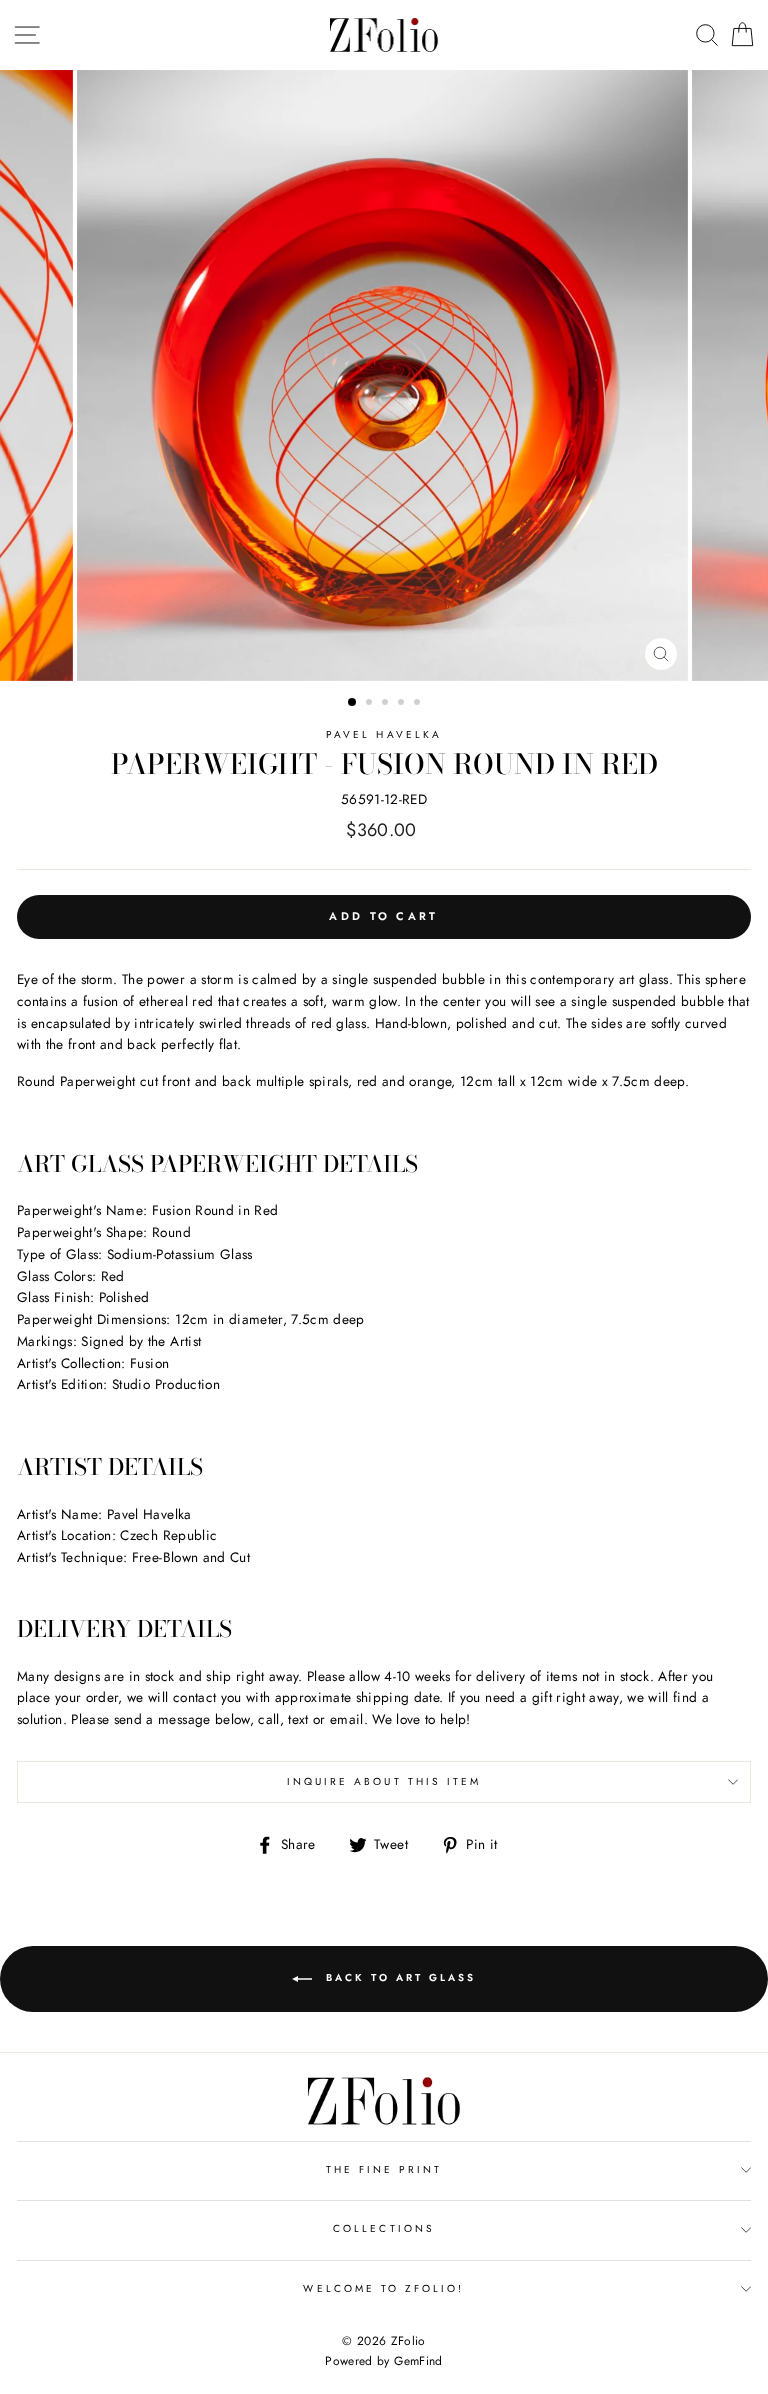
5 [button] (419, 704)
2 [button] (371, 704)
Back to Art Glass (398, 1977)
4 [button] (403, 704)
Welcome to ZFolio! (383, 2288)
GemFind (418, 2361)
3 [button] (387, 704)
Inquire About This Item (384, 1781)
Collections (384, 2228)
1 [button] (353, 703)
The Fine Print (384, 2169)
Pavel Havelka (384, 734)
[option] (384, 375)
